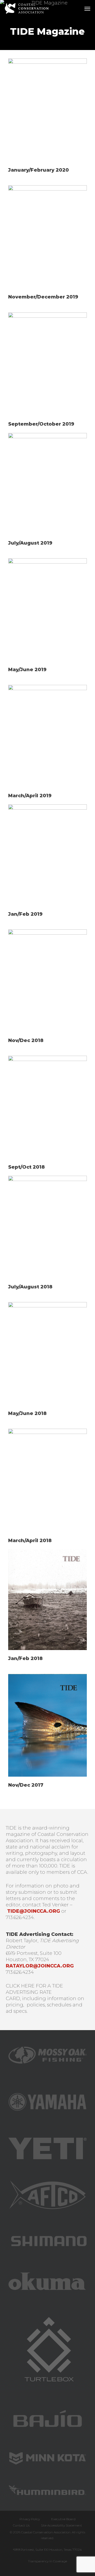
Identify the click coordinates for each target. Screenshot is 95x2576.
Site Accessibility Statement (61, 2525)
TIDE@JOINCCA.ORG (34, 1911)
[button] (87, 8)
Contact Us (21, 2525)
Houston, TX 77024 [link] (27, 1960)
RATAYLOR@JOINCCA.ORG (40, 1966)
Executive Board (63, 2519)
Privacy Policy (30, 2519)
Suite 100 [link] (51, 1953)
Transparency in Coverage (47, 2561)
